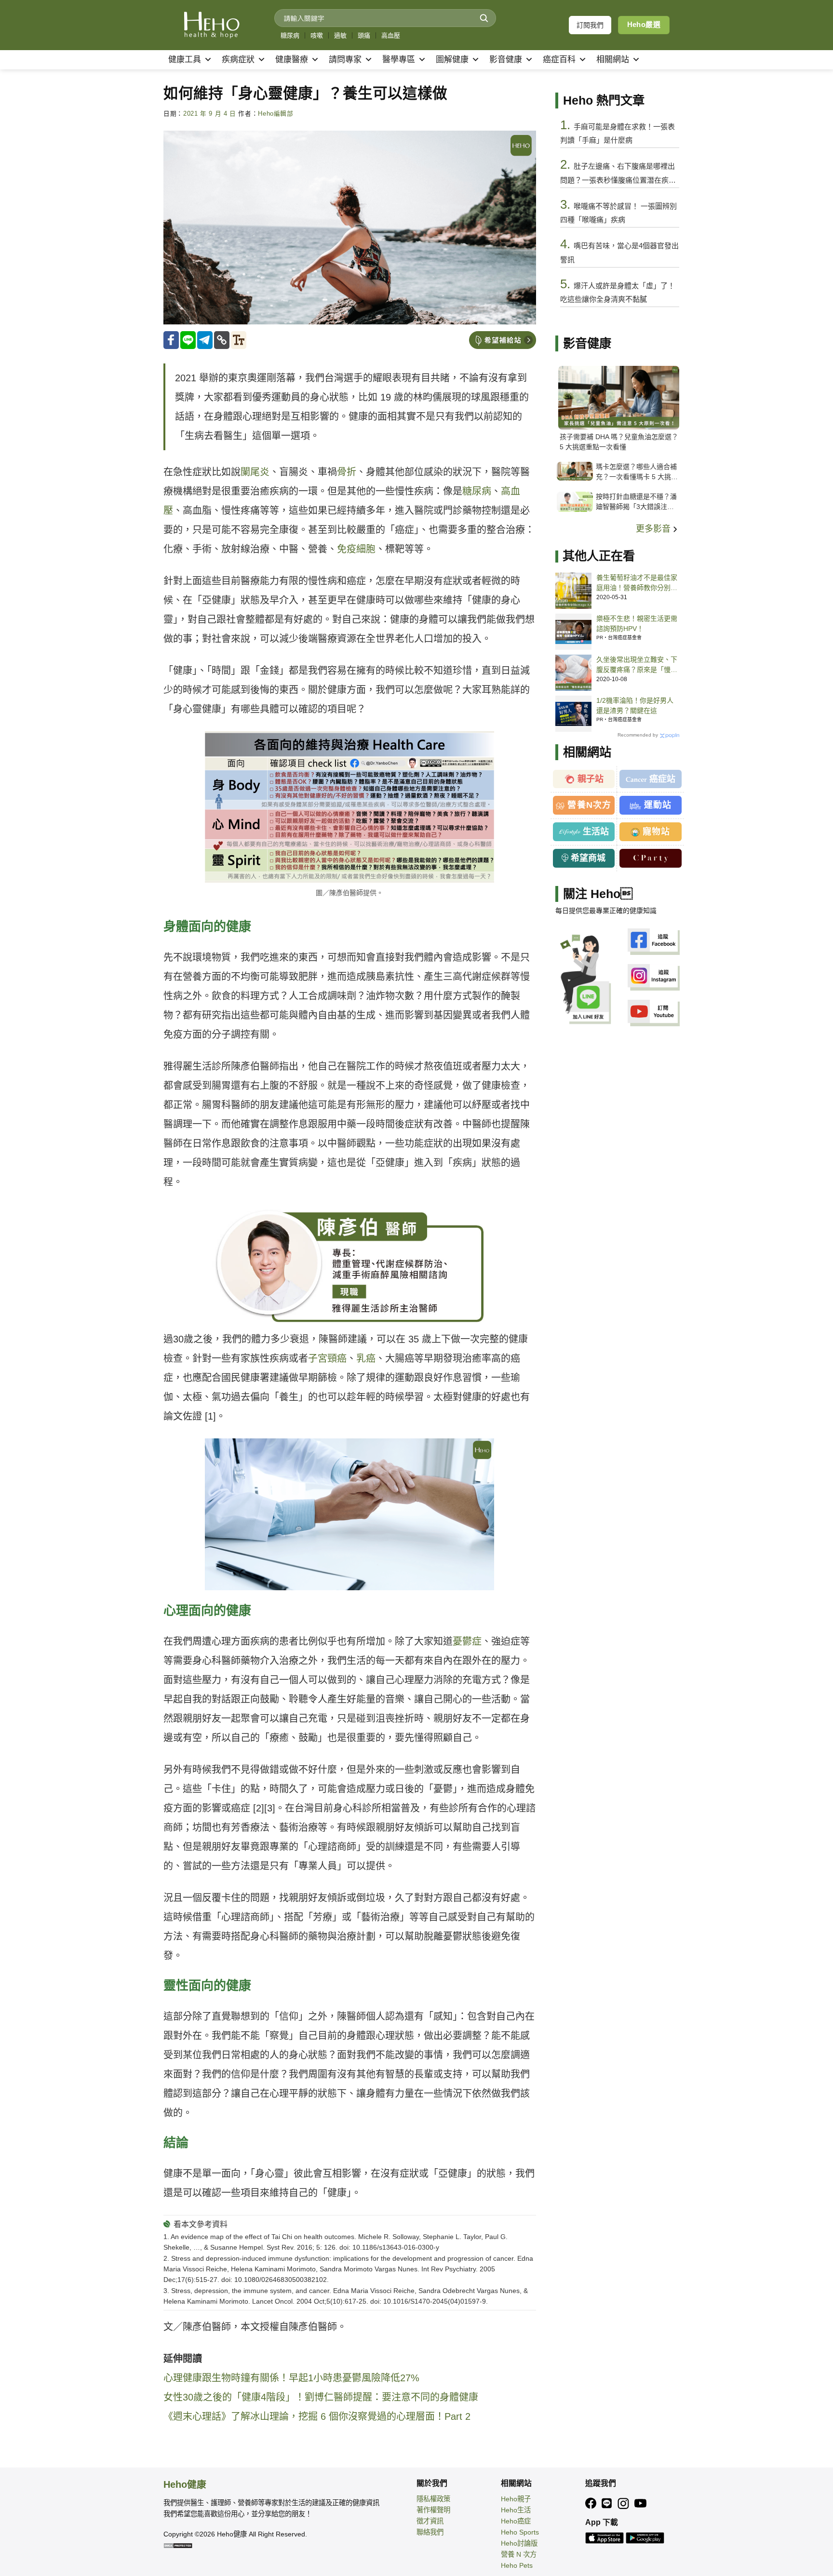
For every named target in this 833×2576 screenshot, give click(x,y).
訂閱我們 (590, 25)
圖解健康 (452, 60)
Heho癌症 (516, 2521)
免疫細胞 (356, 549)
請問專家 (345, 60)
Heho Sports (520, 2532)
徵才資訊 (430, 2521)
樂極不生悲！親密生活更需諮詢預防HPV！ (637, 624)
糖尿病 (290, 35)
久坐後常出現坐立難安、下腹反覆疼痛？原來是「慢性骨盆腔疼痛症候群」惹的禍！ (637, 665)
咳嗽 (317, 35)
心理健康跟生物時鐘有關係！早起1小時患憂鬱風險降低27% (291, 2378)
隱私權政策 (433, 2499)
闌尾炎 (255, 472)
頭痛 (364, 35)
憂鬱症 (467, 1641)
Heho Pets (517, 2565)
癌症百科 (559, 60)
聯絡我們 (430, 2532)
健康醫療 (292, 60)
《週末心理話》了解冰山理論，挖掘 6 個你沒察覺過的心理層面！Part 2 (317, 2416)
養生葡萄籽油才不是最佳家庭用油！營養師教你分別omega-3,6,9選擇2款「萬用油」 (637, 583)
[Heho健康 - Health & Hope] (212, 25)
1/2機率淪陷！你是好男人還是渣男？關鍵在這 (635, 705)
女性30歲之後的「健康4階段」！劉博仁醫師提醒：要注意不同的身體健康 (321, 2397)
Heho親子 (516, 2499)
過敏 (340, 35)
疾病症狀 (238, 60)
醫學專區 (399, 60)
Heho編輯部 (275, 114)
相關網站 (613, 60)
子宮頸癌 (327, 1358)
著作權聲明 (433, 2510)
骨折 (347, 472)
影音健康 (506, 60)
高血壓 (391, 35)
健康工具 (185, 60)
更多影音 (654, 529)
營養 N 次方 (519, 2554)
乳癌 (366, 1358)
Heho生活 (516, 2510)
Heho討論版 (519, 2543)
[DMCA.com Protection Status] (178, 2545)
